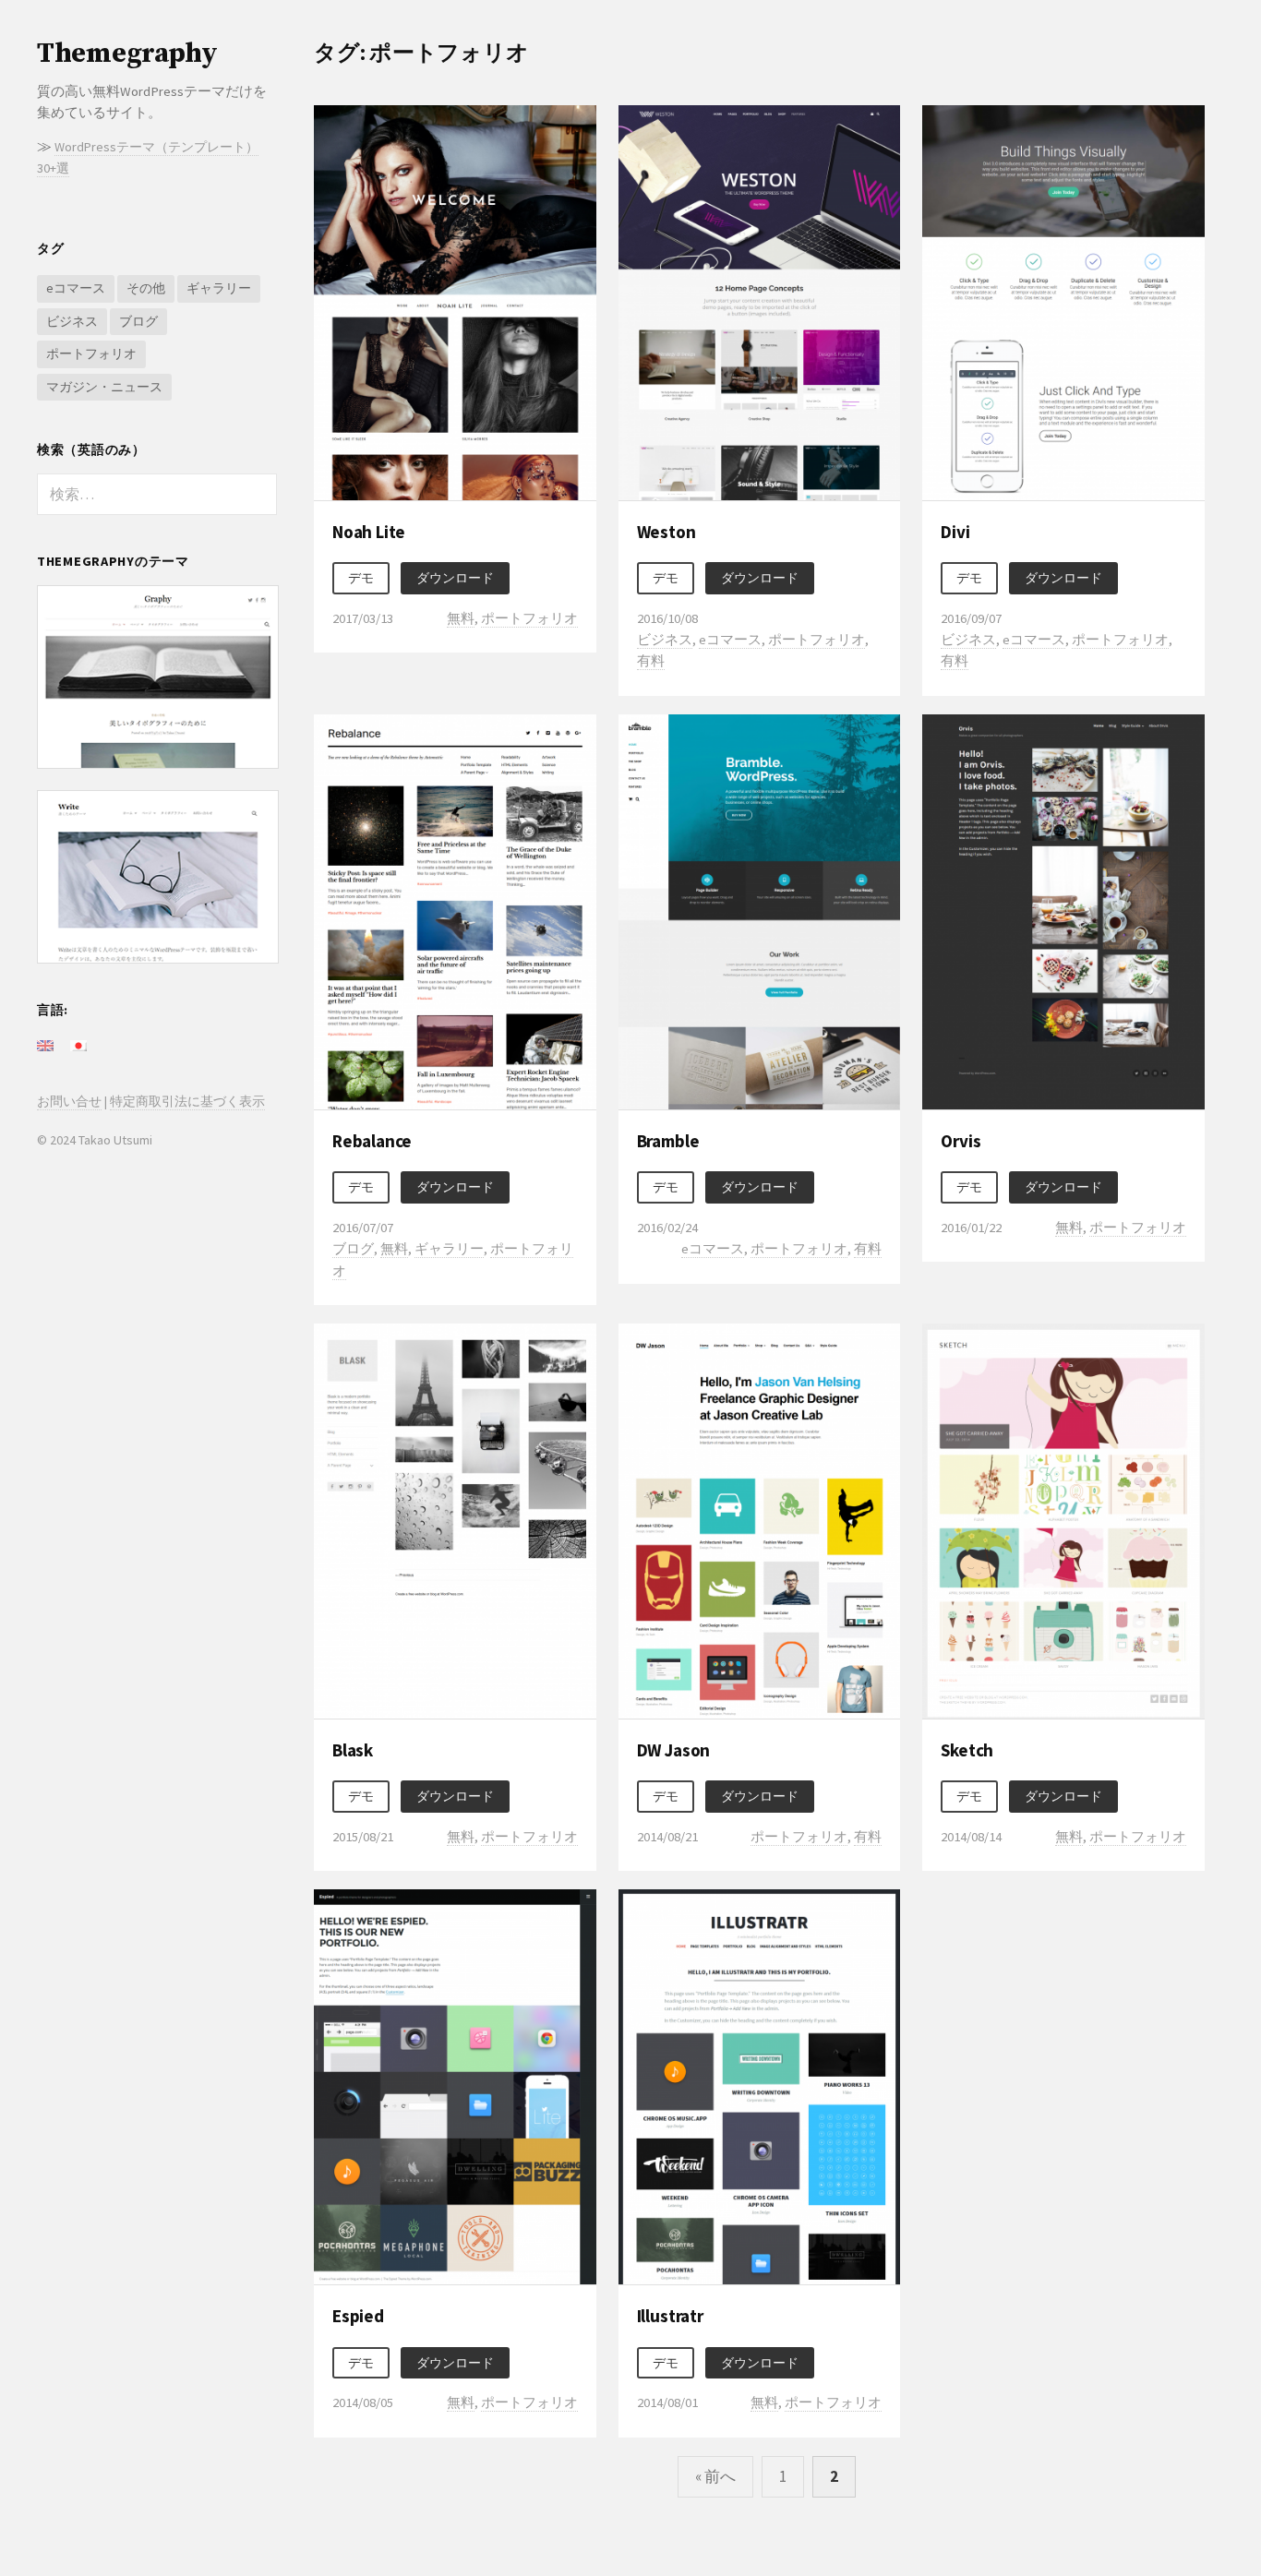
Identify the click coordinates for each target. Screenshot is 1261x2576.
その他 (146, 288)
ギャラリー (219, 288)
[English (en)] (45, 1044)
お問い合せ (69, 1101)
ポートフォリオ (91, 353)
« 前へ (715, 2476)
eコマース (76, 288)
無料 (461, 618)
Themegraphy (127, 54)
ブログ (138, 321)
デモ (361, 578)
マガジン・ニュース (104, 387)
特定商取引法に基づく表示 (187, 1101)
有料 (651, 661)
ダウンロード (455, 578)
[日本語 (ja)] (78, 1044)
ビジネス (72, 321)
